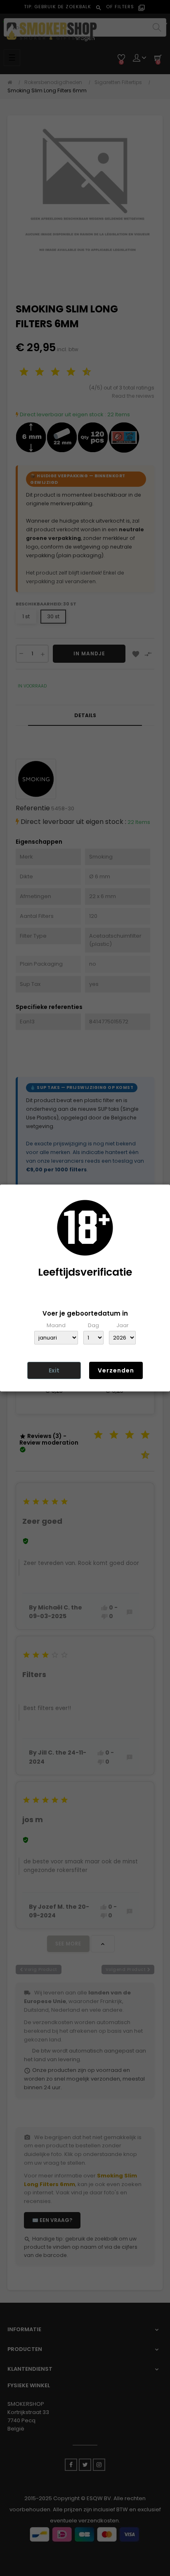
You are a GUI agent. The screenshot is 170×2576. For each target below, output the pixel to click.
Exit (54, 1370)
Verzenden (116, 1370)
